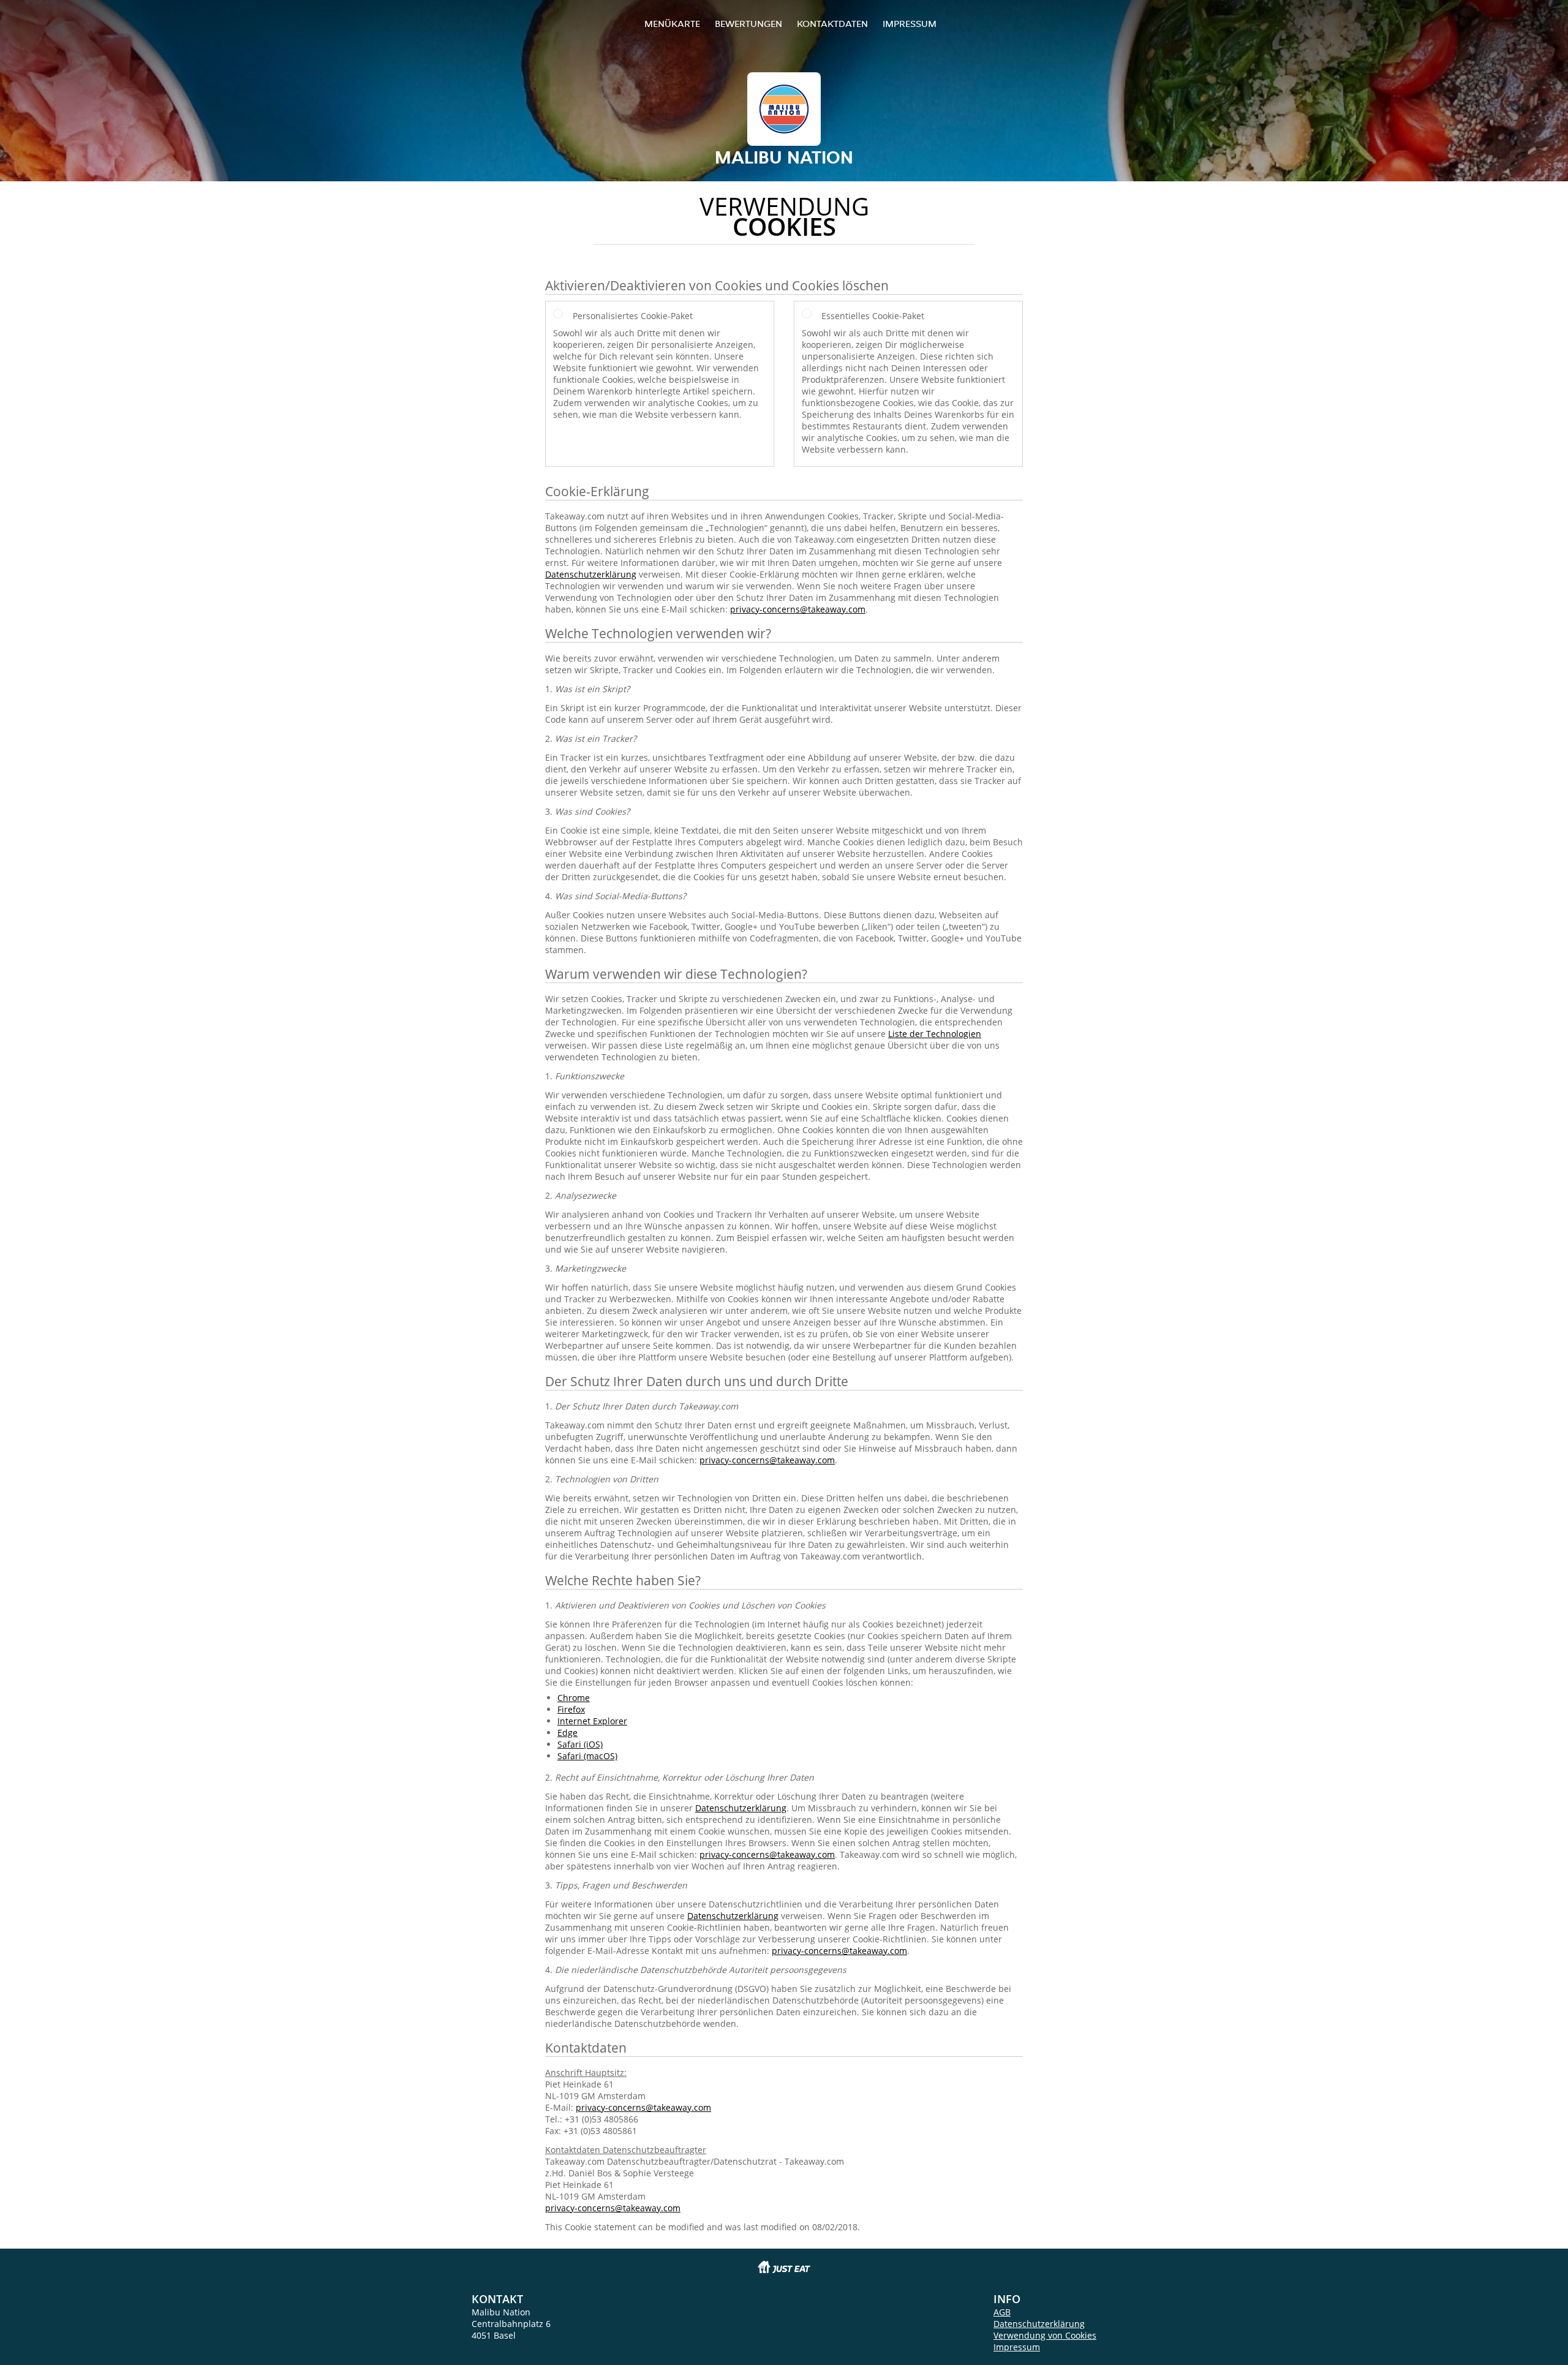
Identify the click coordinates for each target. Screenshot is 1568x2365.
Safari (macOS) (587, 1756)
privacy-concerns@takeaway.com (798, 609)
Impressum (910, 24)
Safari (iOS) (580, 1744)
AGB (1002, 2312)
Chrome (574, 1698)
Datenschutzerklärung (591, 574)
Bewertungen (748, 24)
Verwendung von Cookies (1045, 2335)
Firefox (571, 1709)
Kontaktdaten (832, 24)
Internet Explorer (592, 1721)
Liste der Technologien (935, 1034)
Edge (567, 1733)
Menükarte (672, 24)
